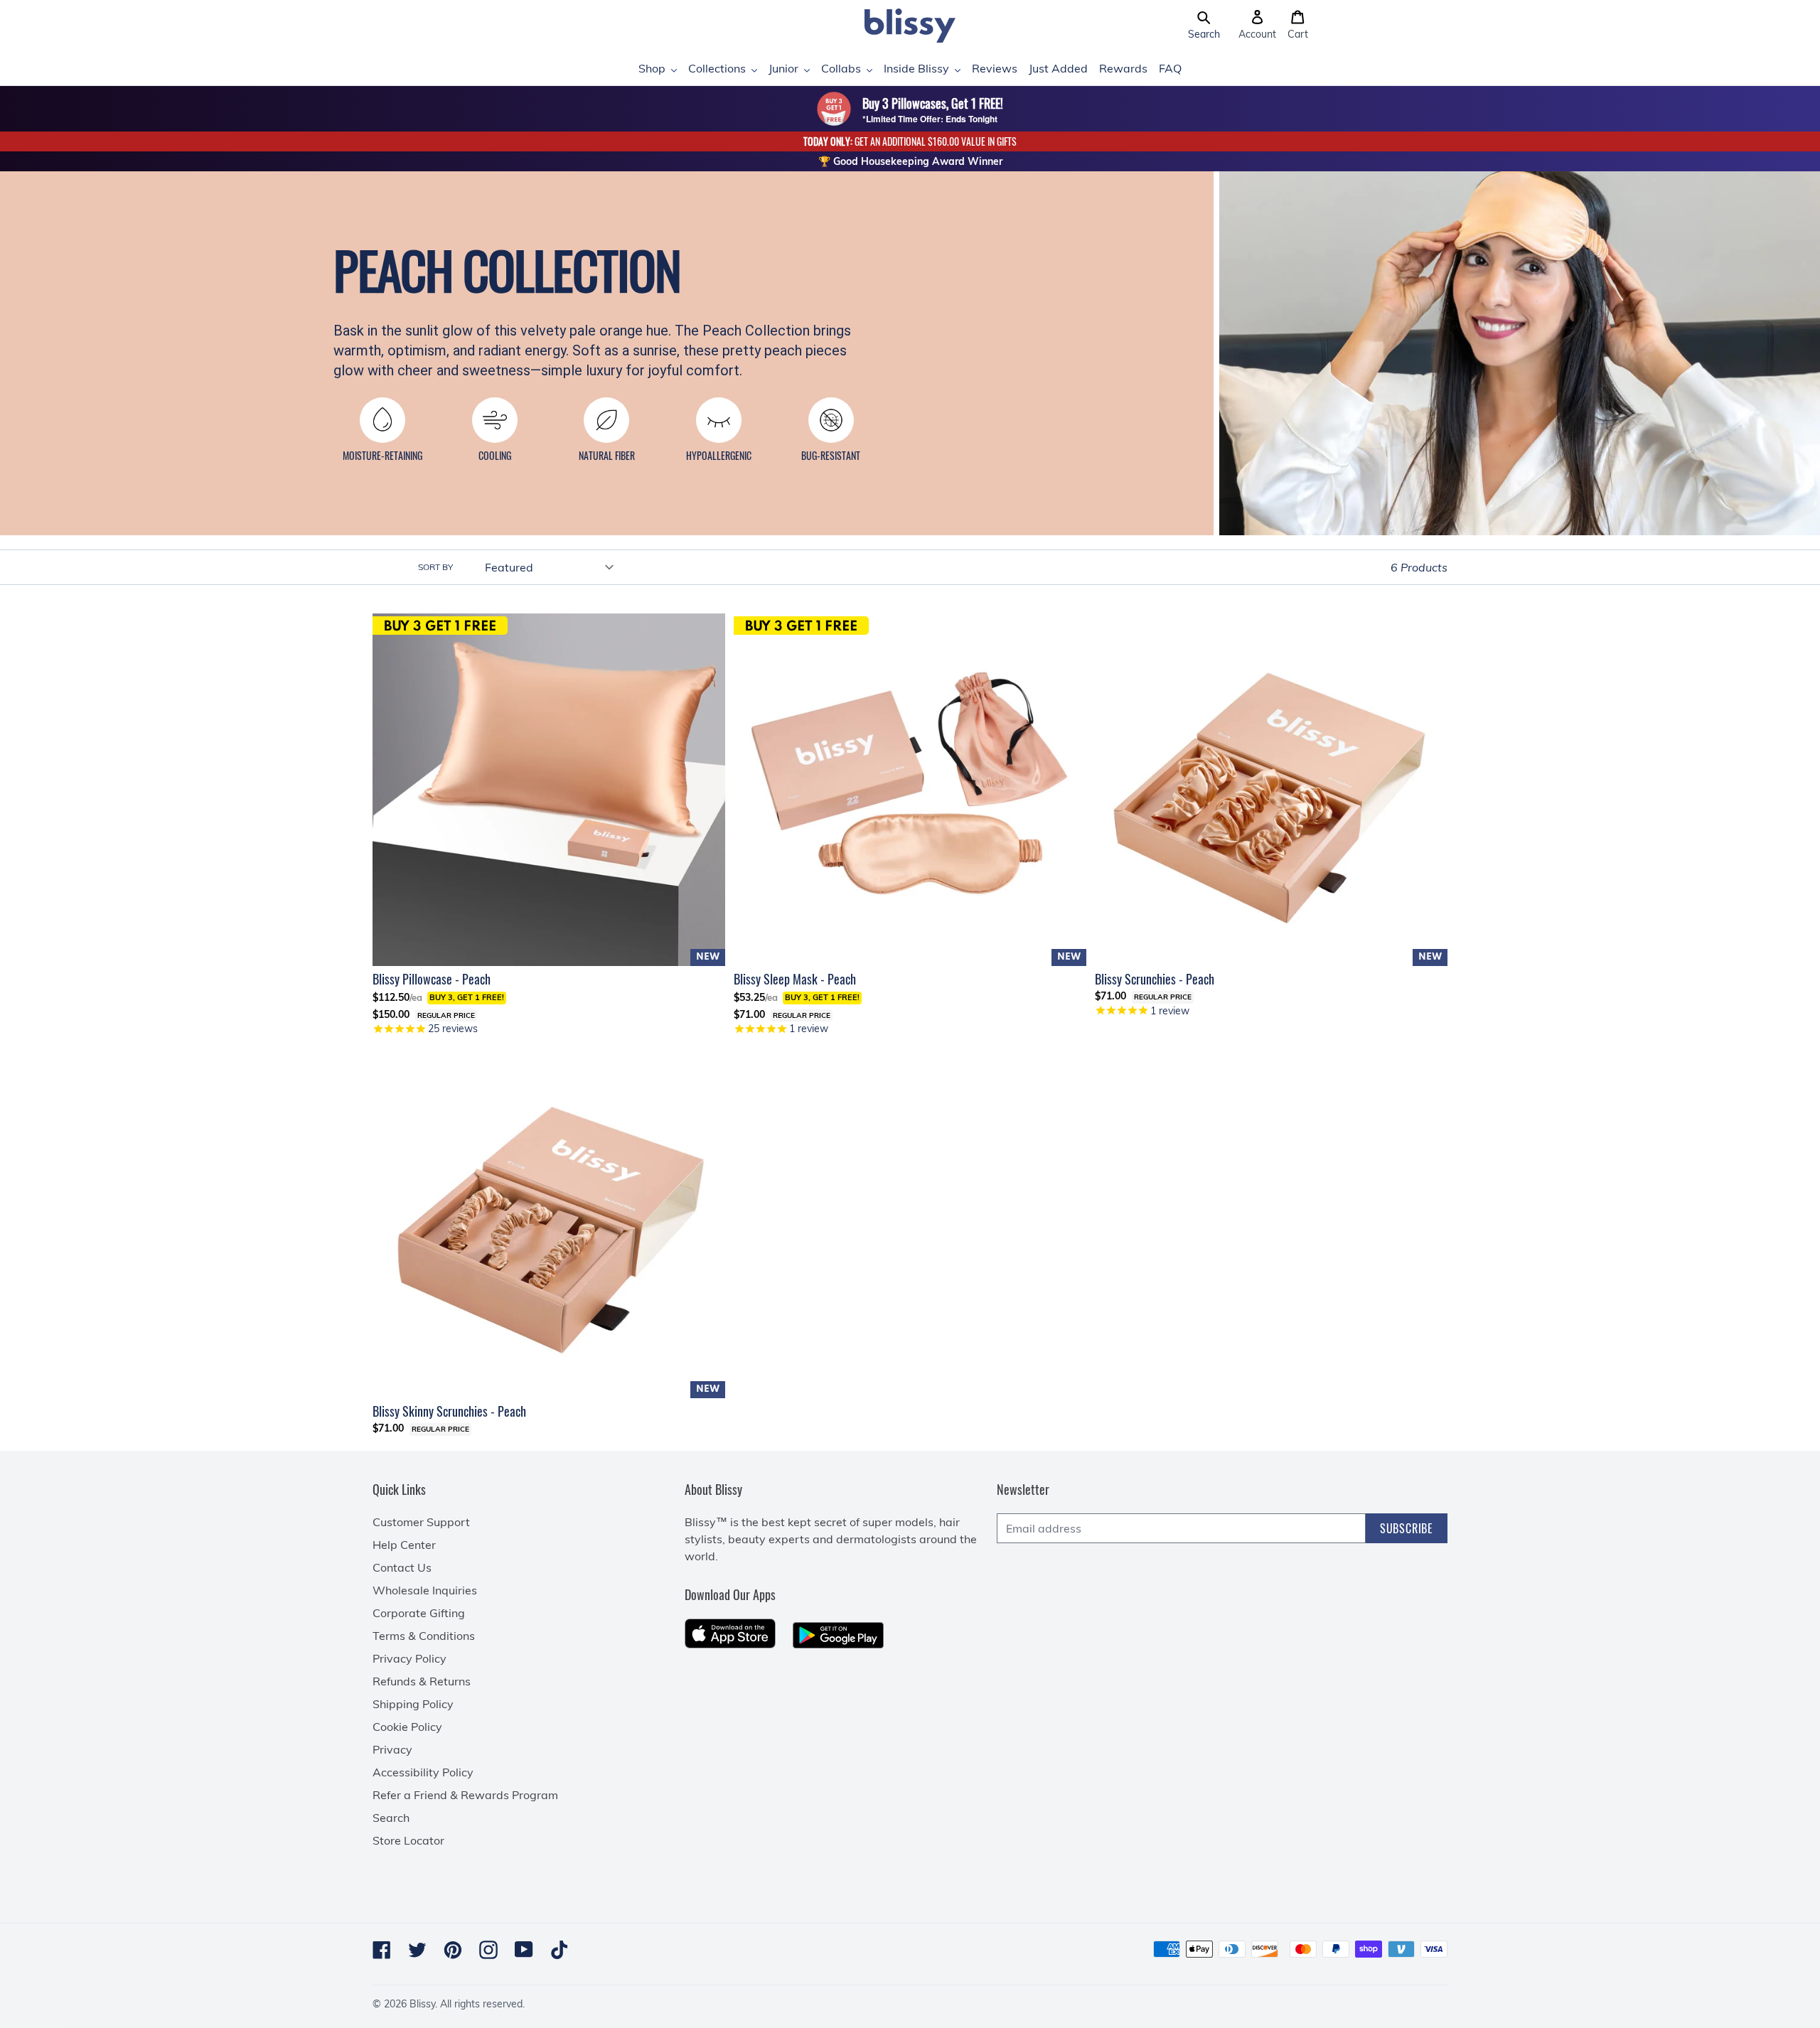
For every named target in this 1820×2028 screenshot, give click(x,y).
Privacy (392, 1749)
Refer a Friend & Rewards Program (465, 1795)
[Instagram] (488, 1950)
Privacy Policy (409, 1658)
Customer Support (421, 1522)
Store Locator (408, 1840)
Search (391, 1818)
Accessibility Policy (423, 1772)
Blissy (422, 2004)
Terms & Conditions (424, 1636)
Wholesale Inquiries (425, 1590)
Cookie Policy (407, 1727)
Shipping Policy (413, 1704)
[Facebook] (382, 1950)
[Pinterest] (453, 1950)
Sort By (435, 567)
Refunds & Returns (422, 1681)
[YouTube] (524, 1949)
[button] (1204, 26)
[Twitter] (417, 1950)
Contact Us (402, 1567)
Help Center (404, 1545)
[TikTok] (560, 1950)
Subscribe (1407, 1528)
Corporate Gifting (419, 1613)
